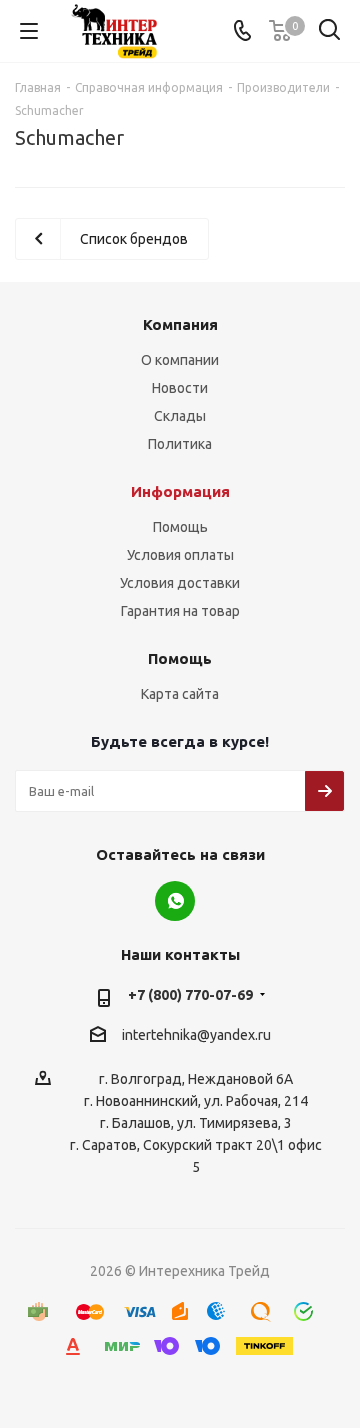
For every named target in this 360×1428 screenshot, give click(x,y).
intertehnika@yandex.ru (196, 1035)
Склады (180, 416)
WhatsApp (175, 901)
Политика (180, 444)
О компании (180, 360)
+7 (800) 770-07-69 (190, 995)
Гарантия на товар (180, 611)
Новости (180, 388)
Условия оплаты (180, 555)
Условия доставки (180, 583)
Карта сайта (180, 694)
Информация (180, 491)
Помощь (180, 527)
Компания (180, 324)
